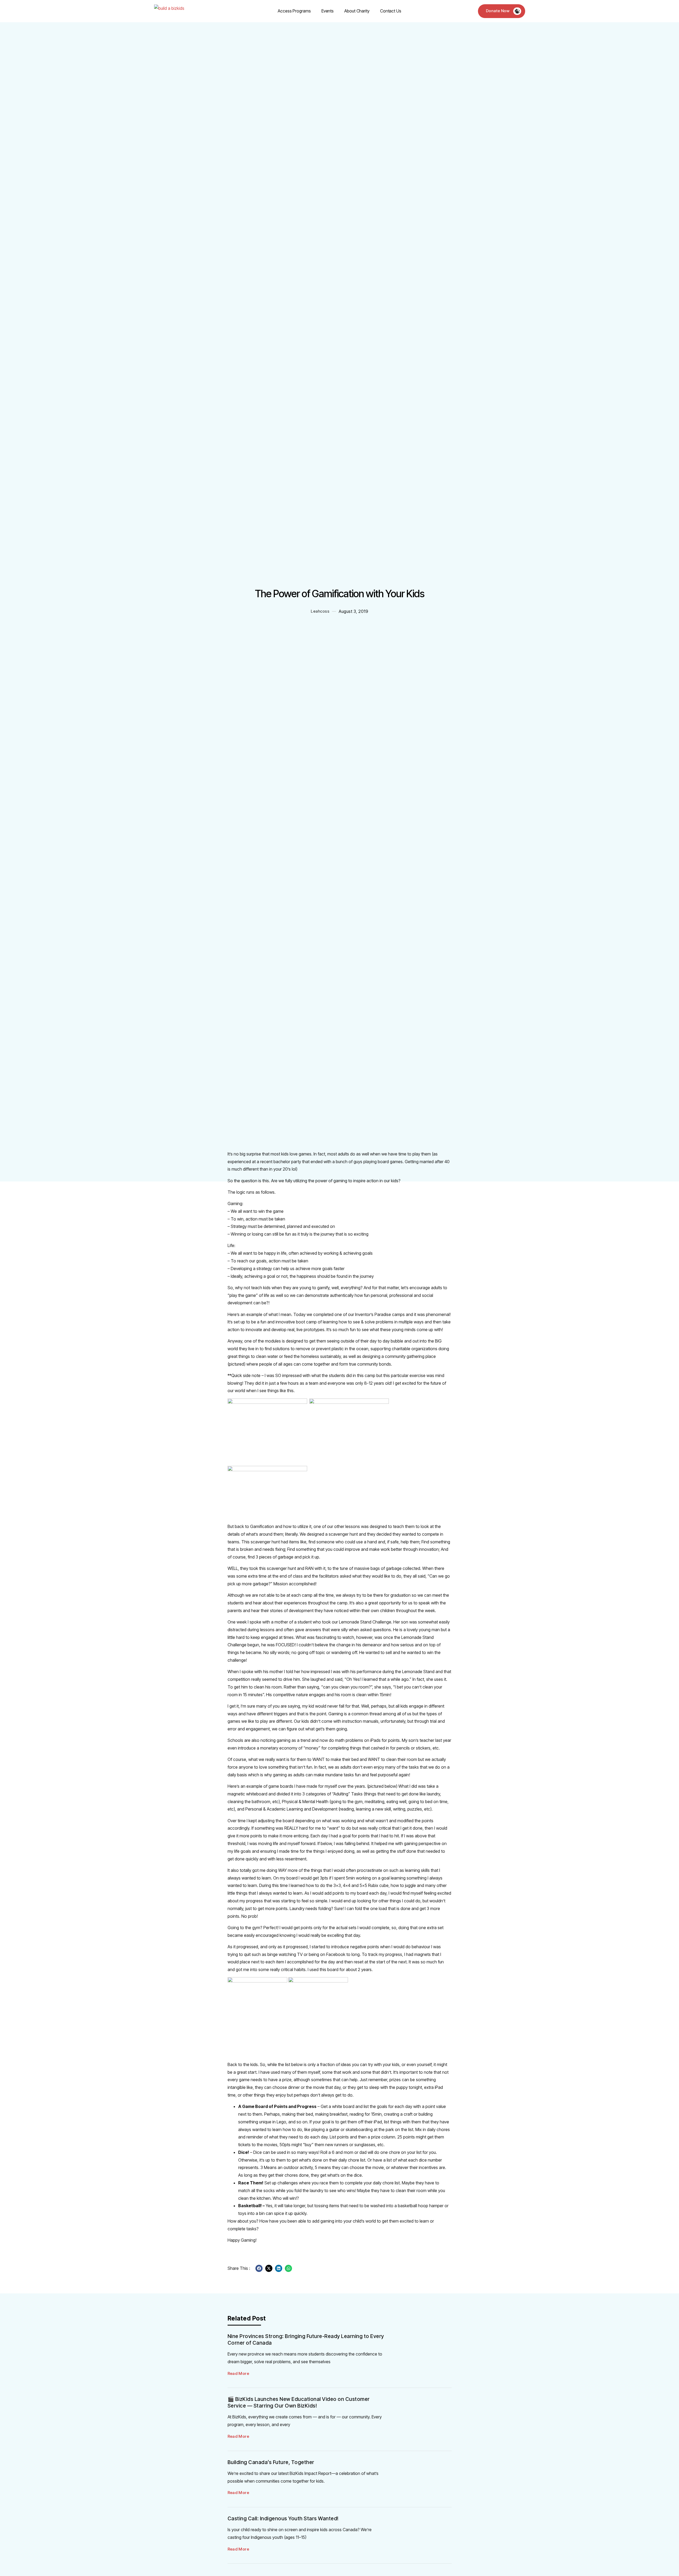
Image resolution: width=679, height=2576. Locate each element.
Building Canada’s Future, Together (271, 2462)
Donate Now (498, 11)
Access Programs (294, 11)
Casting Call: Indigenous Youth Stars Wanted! (283, 2518)
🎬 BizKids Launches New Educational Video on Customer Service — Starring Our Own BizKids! (299, 2402)
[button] (259, 2268)
